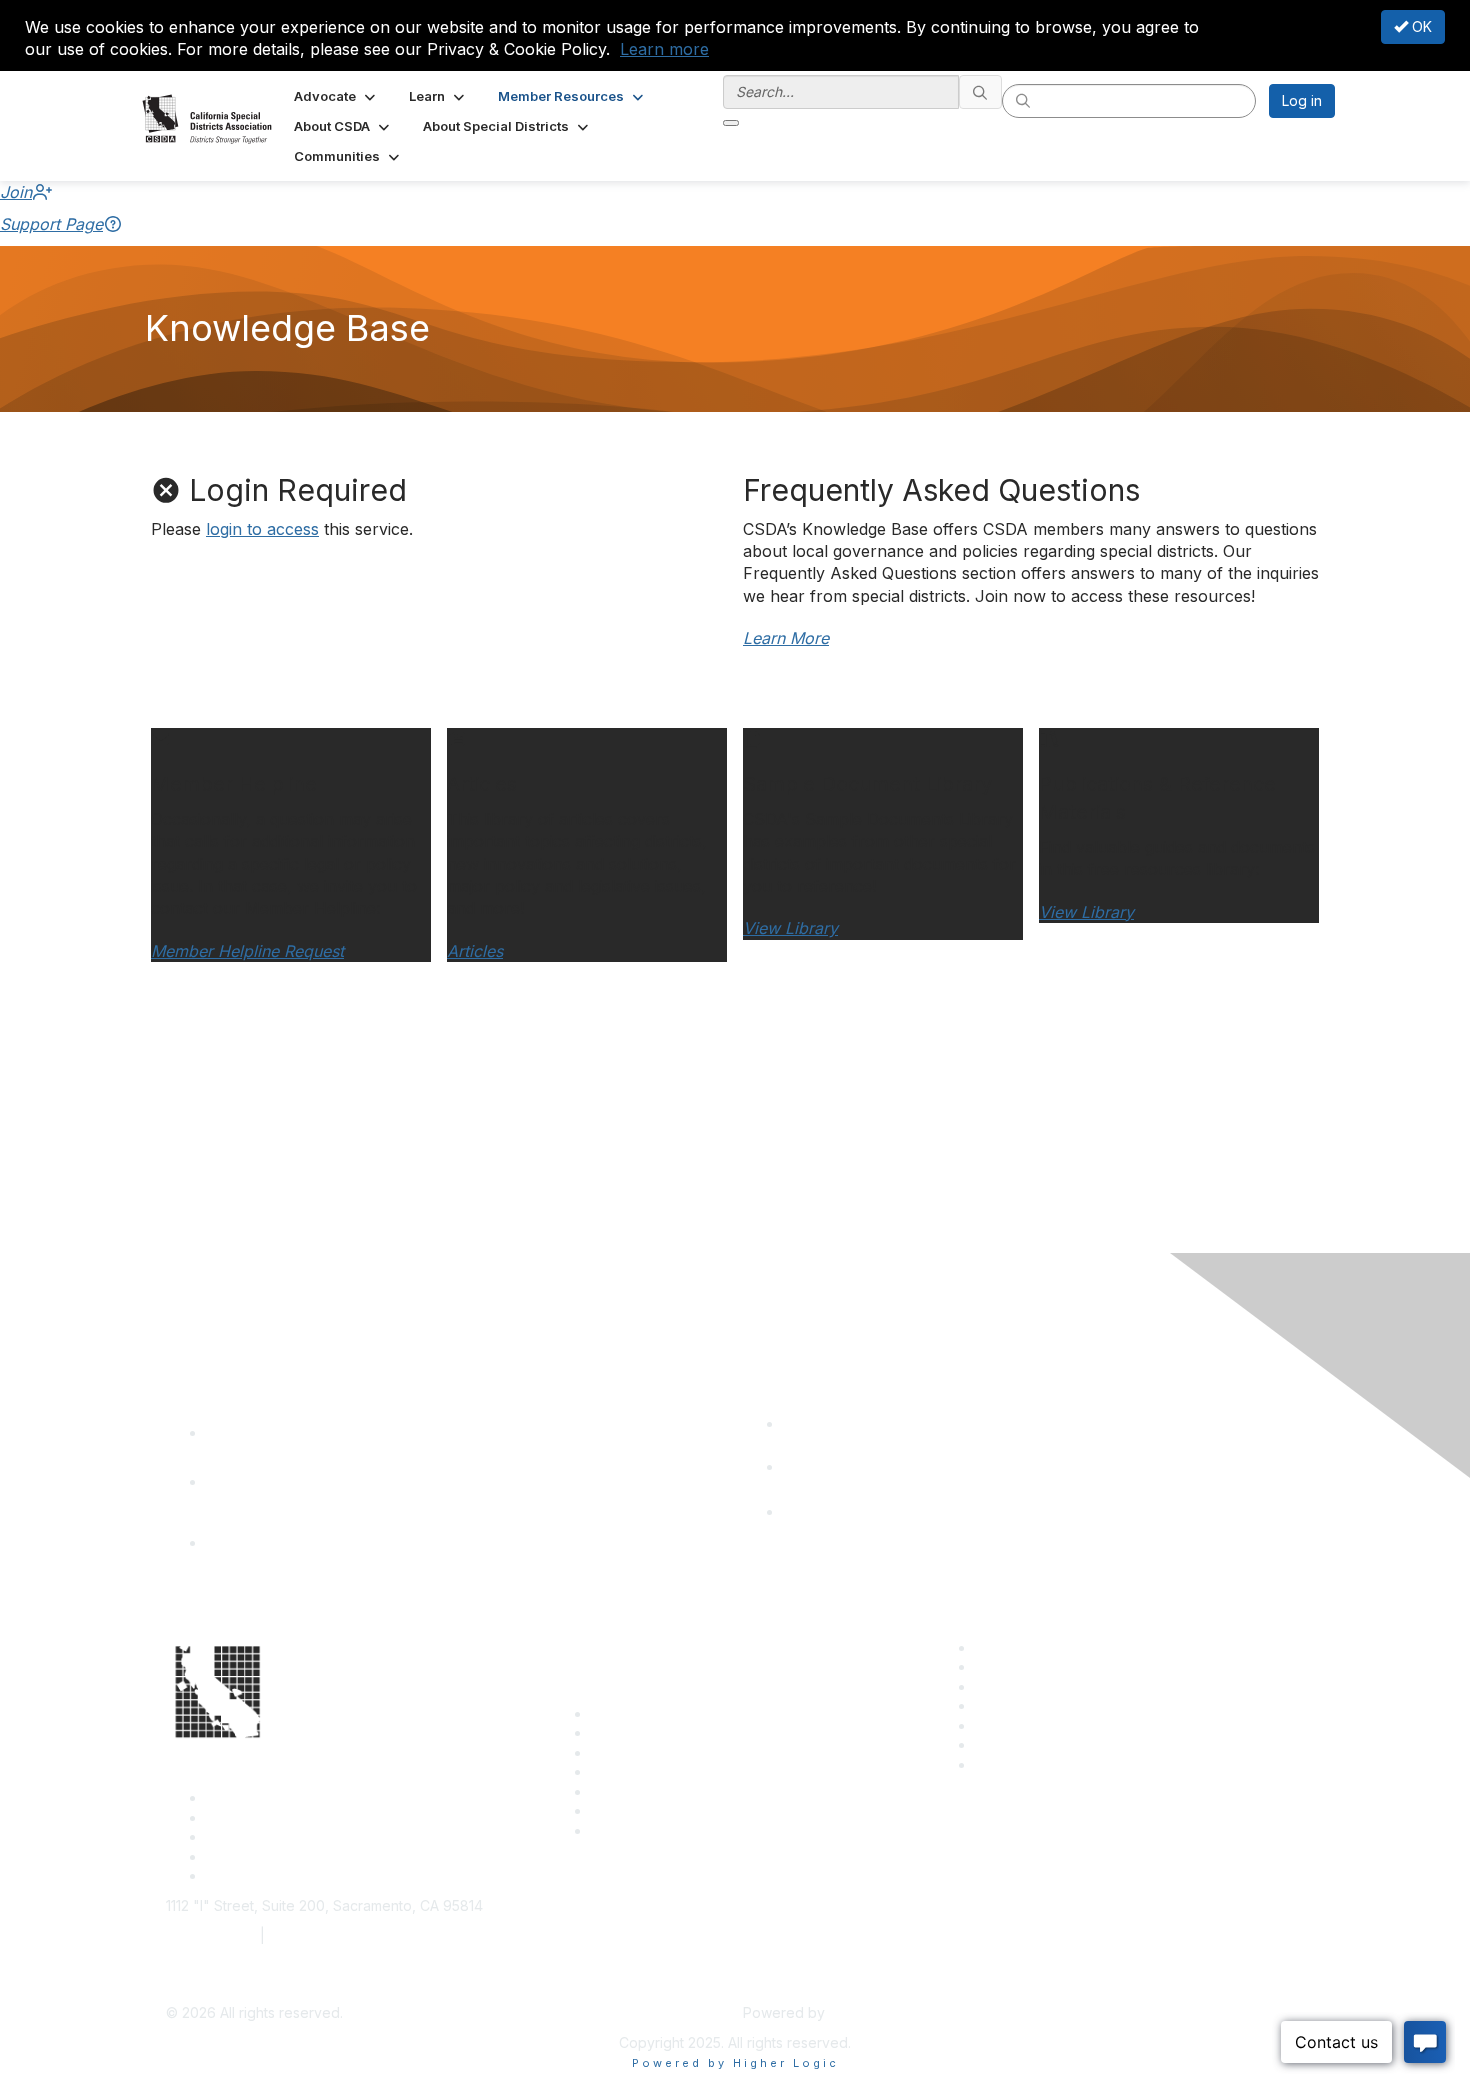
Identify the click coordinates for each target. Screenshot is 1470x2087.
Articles (475, 951)
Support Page (51, 224)
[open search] (731, 123)
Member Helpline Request (247, 951)
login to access (262, 529)
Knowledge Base (647, 1830)
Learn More (786, 638)
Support (617, 1732)
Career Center (1022, 1647)
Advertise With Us (1033, 1666)
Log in (1302, 100)
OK (1420, 26)
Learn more (664, 49)
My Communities (1028, 1744)
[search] (981, 92)
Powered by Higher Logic (735, 2063)
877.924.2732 (211, 1935)
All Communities (1026, 1725)
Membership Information (1054, 1705)
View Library (790, 928)
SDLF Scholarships (652, 1752)
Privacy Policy (1021, 1764)
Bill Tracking (631, 1810)
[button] (336, 96)
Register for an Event (660, 1771)
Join (16, 192)
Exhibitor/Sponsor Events (1058, 1686)
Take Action (630, 1791)
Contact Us (627, 1713)
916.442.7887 (314, 1935)
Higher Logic (871, 2012)
